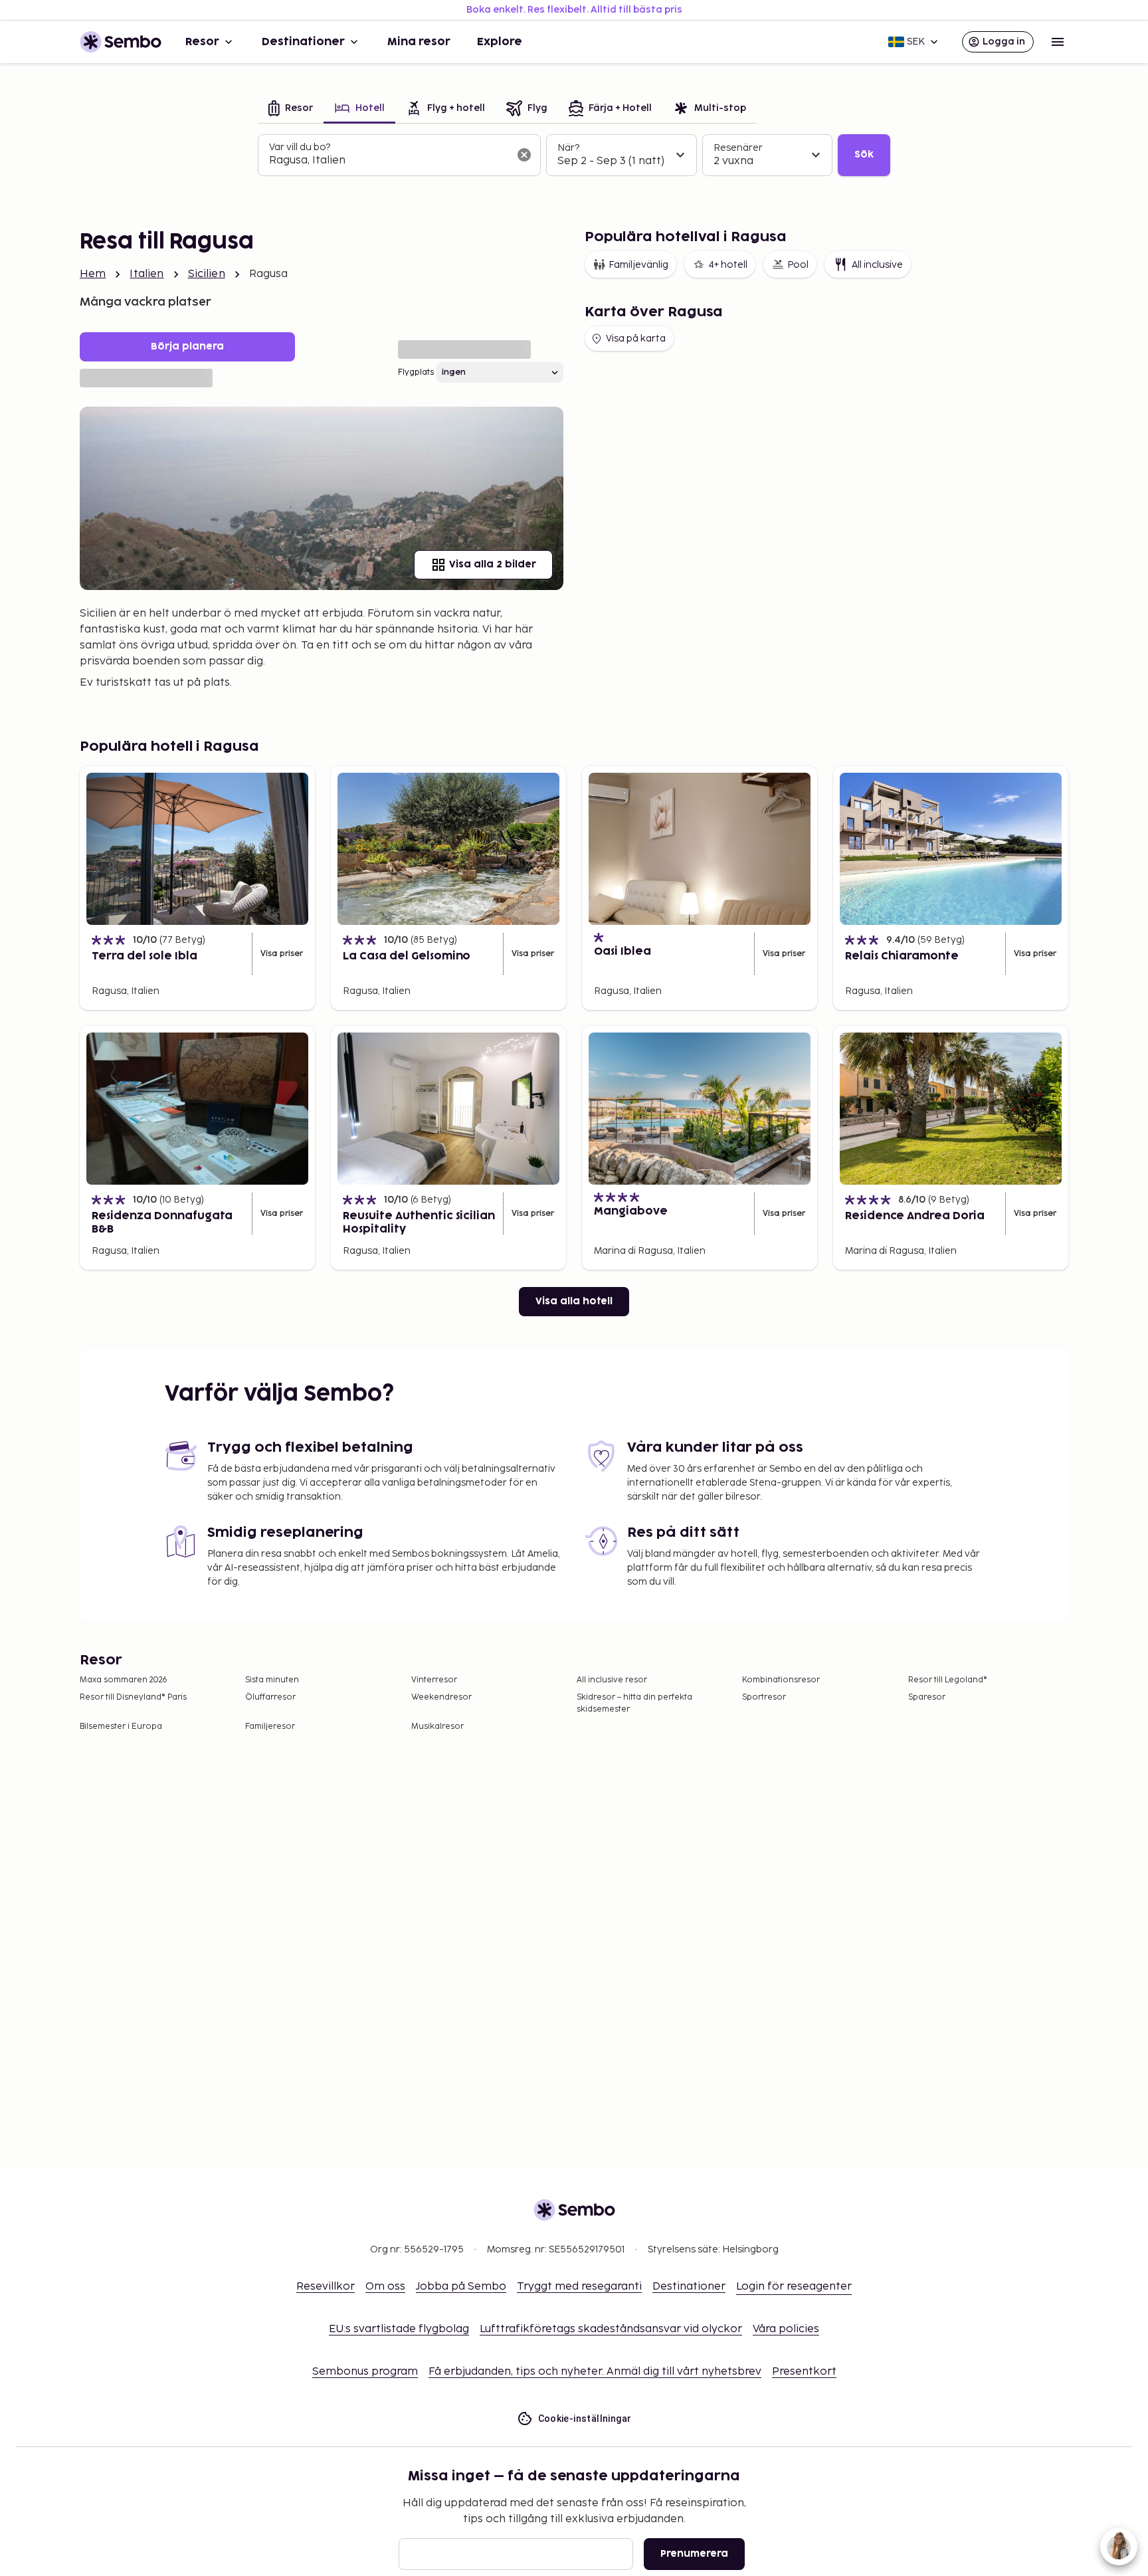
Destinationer (303, 42)
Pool (798, 265)
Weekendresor (441, 1697)
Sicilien (207, 274)
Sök (864, 154)
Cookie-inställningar (585, 2419)
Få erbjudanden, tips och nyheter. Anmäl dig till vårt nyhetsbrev (595, 2372)
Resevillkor (326, 2287)
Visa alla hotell (574, 1301)
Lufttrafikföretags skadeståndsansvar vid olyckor (611, 2329)
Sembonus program (365, 2372)
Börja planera (187, 347)
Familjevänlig (638, 265)
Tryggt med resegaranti (579, 2287)
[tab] (291, 109)
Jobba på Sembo (461, 2287)
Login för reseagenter (794, 2287)
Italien (146, 274)
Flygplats (416, 372)
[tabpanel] (574, 155)
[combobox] (389, 161)
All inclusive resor (612, 1680)
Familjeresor (270, 1727)
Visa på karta (636, 339)
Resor (202, 42)
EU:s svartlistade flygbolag (399, 2329)
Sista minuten (272, 1680)
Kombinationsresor (781, 1680)
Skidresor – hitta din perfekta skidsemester (634, 1703)
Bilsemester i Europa (121, 1727)
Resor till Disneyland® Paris (133, 1697)
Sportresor (764, 1697)
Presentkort (804, 2372)
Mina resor (419, 42)
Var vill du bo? (300, 147)
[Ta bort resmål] (524, 155)
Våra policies (786, 2329)
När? (568, 148)
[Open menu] (1058, 42)
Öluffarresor (270, 1697)
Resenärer (738, 148)
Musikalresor (437, 1727)
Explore (500, 42)
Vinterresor (434, 1680)
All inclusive (877, 265)
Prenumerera (694, 2554)
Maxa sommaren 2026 (124, 1680)
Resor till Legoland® (948, 1680)
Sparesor (927, 1697)
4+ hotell (728, 265)
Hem (93, 274)
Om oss (385, 2287)
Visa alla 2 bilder (493, 564)
